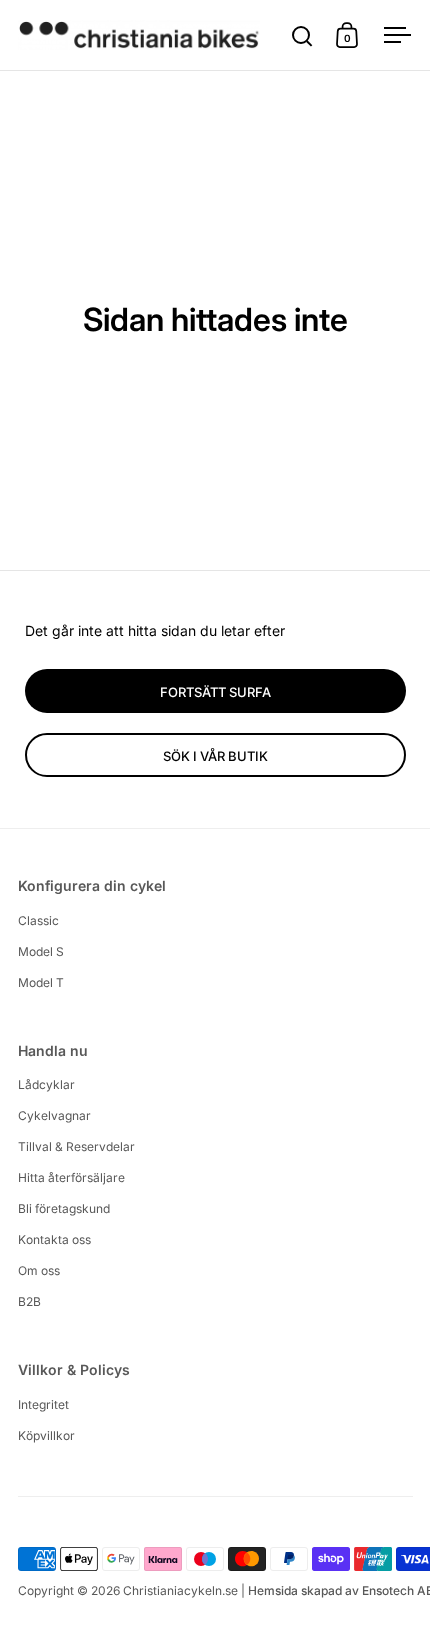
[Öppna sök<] (302, 35)
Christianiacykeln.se (180, 1590)
